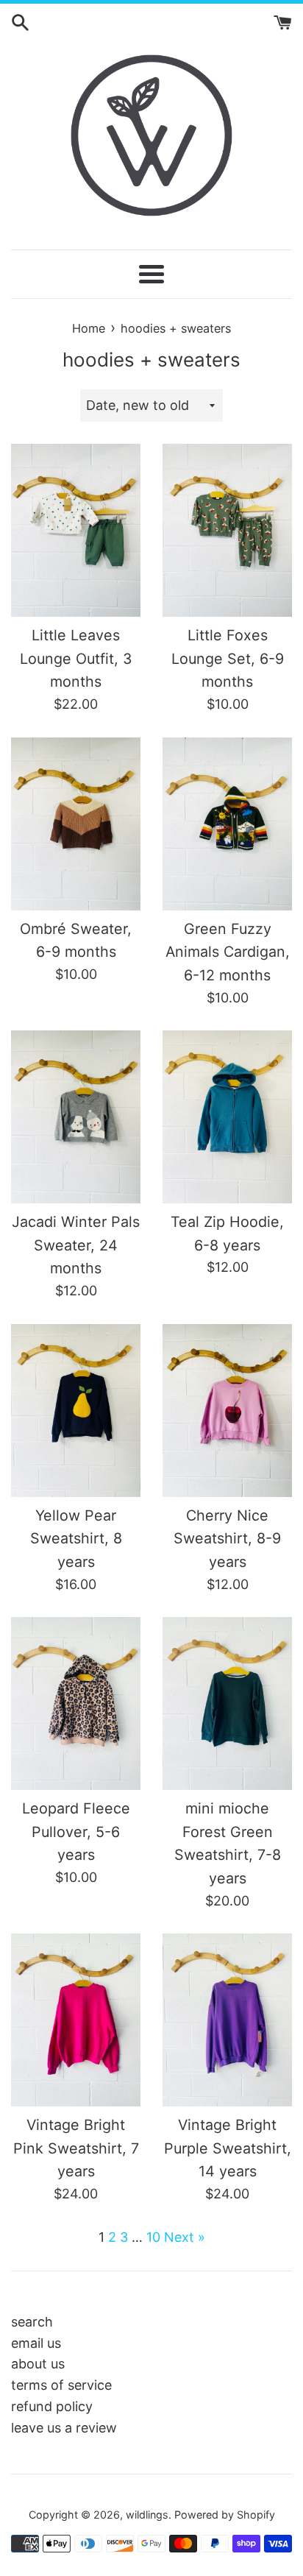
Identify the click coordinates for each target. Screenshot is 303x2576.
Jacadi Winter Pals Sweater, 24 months (76, 1245)
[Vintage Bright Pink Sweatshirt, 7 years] (76, 2020)
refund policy (52, 2406)
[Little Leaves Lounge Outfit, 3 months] (76, 530)
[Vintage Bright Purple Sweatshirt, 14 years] (227, 2020)
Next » (185, 2237)
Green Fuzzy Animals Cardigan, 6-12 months (228, 952)
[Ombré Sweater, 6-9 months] (76, 824)
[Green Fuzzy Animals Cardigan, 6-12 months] (227, 824)
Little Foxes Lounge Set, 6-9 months (228, 658)
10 (153, 2237)
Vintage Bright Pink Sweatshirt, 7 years (76, 2148)
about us (38, 2364)
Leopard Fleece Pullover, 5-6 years (76, 1832)
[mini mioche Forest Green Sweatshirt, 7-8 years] (227, 1703)
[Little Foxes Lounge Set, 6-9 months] (227, 530)
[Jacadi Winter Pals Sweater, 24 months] (76, 1117)
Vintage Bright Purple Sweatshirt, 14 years (228, 2148)
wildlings (147, 2515)
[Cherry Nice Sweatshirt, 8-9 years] (227, 1411)
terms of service (61, 2385)
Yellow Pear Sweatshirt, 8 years (76, 1539)
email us (36, 2343)
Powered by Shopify (225, 2515)
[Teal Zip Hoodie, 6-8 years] (227, 1117)
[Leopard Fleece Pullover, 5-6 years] (76, 1703)
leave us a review (64, 2428)
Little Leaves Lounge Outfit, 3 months (76, 658)
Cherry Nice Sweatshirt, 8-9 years (227, 1539)
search (32, 2322)
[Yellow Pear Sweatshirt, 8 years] (76, 1411)
